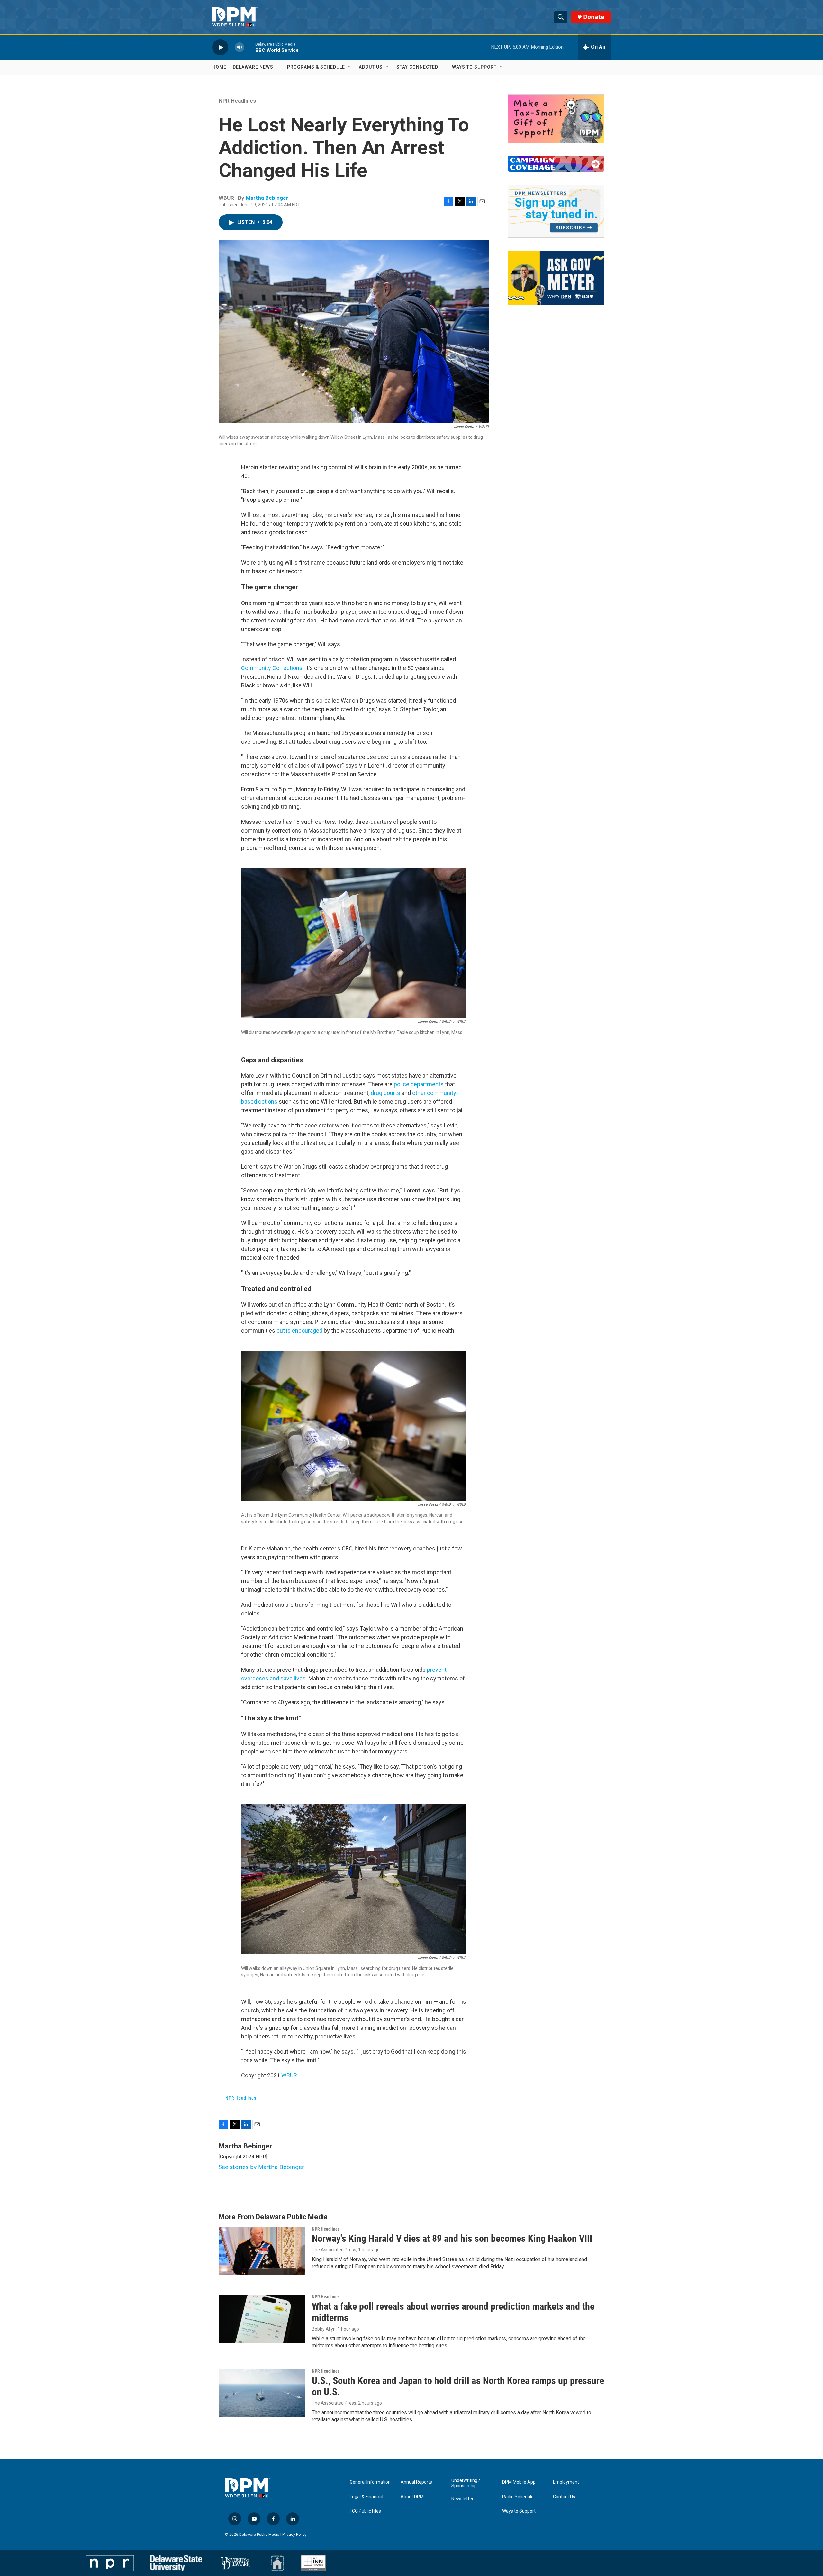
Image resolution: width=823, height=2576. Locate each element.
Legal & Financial (366, 2497)
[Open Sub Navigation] (278, 67)
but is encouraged (299, 1331)
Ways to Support (474, 67)
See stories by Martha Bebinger (261, 2167)
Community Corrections (272, 668)
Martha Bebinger (267, 198)
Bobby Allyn (324, 2329)
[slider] (250, 47)
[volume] (240, 47)
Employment (566, 2482)
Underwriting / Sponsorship (466, 2483)
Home (219, 67)
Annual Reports (416, 2482)
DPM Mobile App (519, 2482)
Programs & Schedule (316, 67)
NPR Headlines (237, 101)
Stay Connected (417, 67)
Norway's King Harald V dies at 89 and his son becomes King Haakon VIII (452, 2238)
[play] (220, 47)
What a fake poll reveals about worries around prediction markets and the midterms (453, 2312)
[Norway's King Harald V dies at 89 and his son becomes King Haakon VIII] (262, 2251)
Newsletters (464, 2499)
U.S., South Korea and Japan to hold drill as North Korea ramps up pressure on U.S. (458, 2386)
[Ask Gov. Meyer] (556, 278)
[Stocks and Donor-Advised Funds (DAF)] (556, 119)
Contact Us (564, 2497)
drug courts (385, 1093)
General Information (370, 2482)
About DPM (412, 2497)
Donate (594, 17)
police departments (419, 1084)
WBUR (289, 2075)
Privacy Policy (294, 2535)
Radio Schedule (518, 2497)
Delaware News (253, 67)
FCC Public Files (365, 2511)
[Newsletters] (556, 211)
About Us (371, 67)
